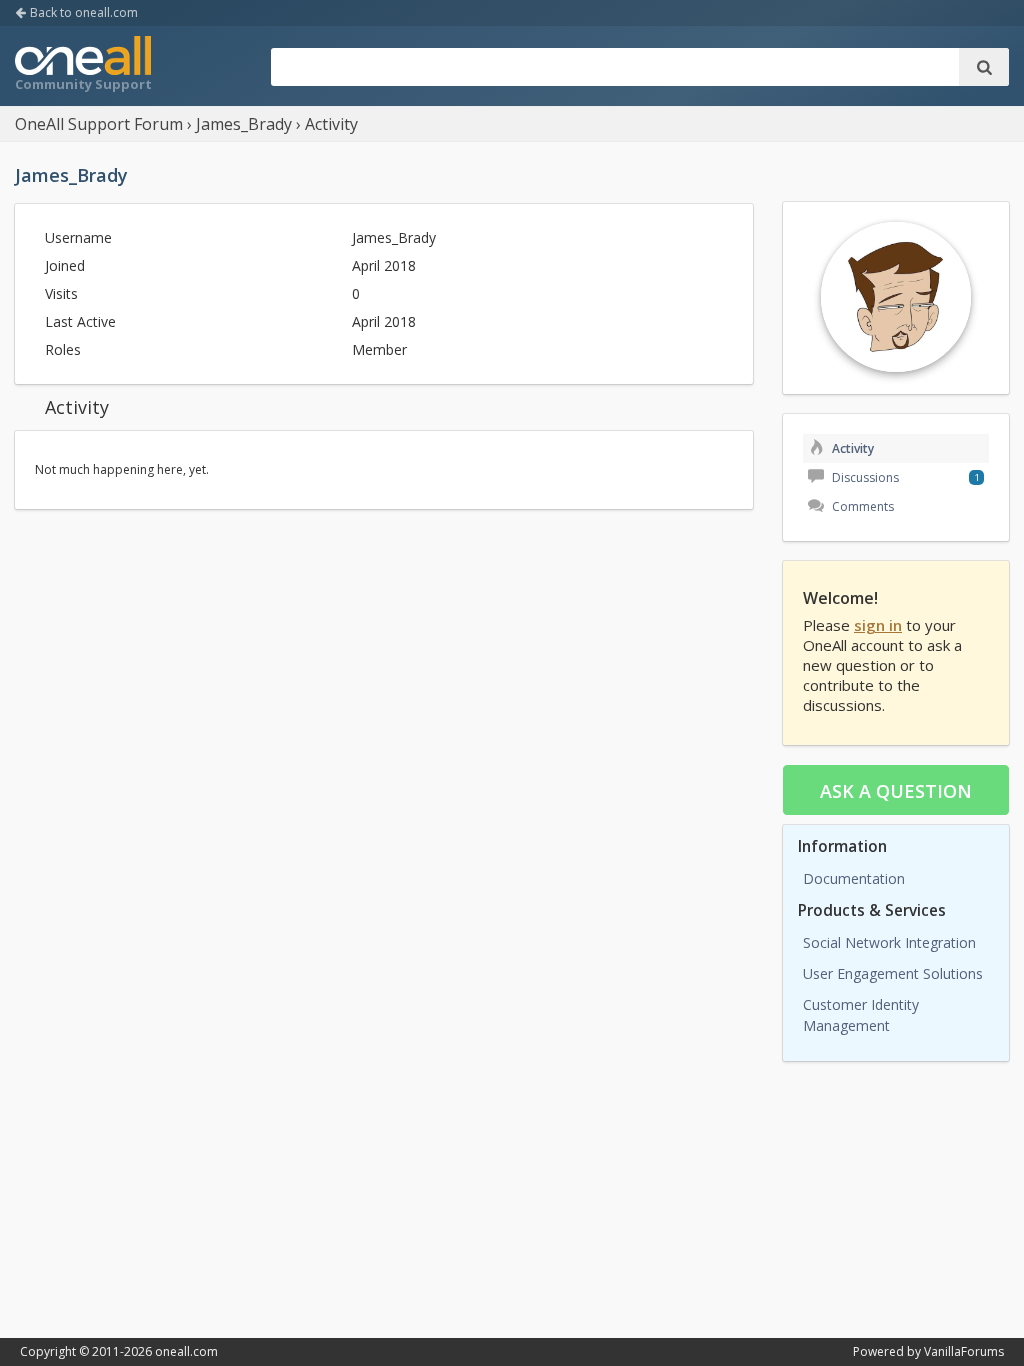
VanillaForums (964, 1351)
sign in (878, 625)
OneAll (83, 66)
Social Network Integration (889, 942)
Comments (861, 506)
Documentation (854, 878)
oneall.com (186, 1351)
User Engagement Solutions (893, 973)
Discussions (864, 477)
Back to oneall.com (82, 12)
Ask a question (896, 791)
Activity (851, 448)
